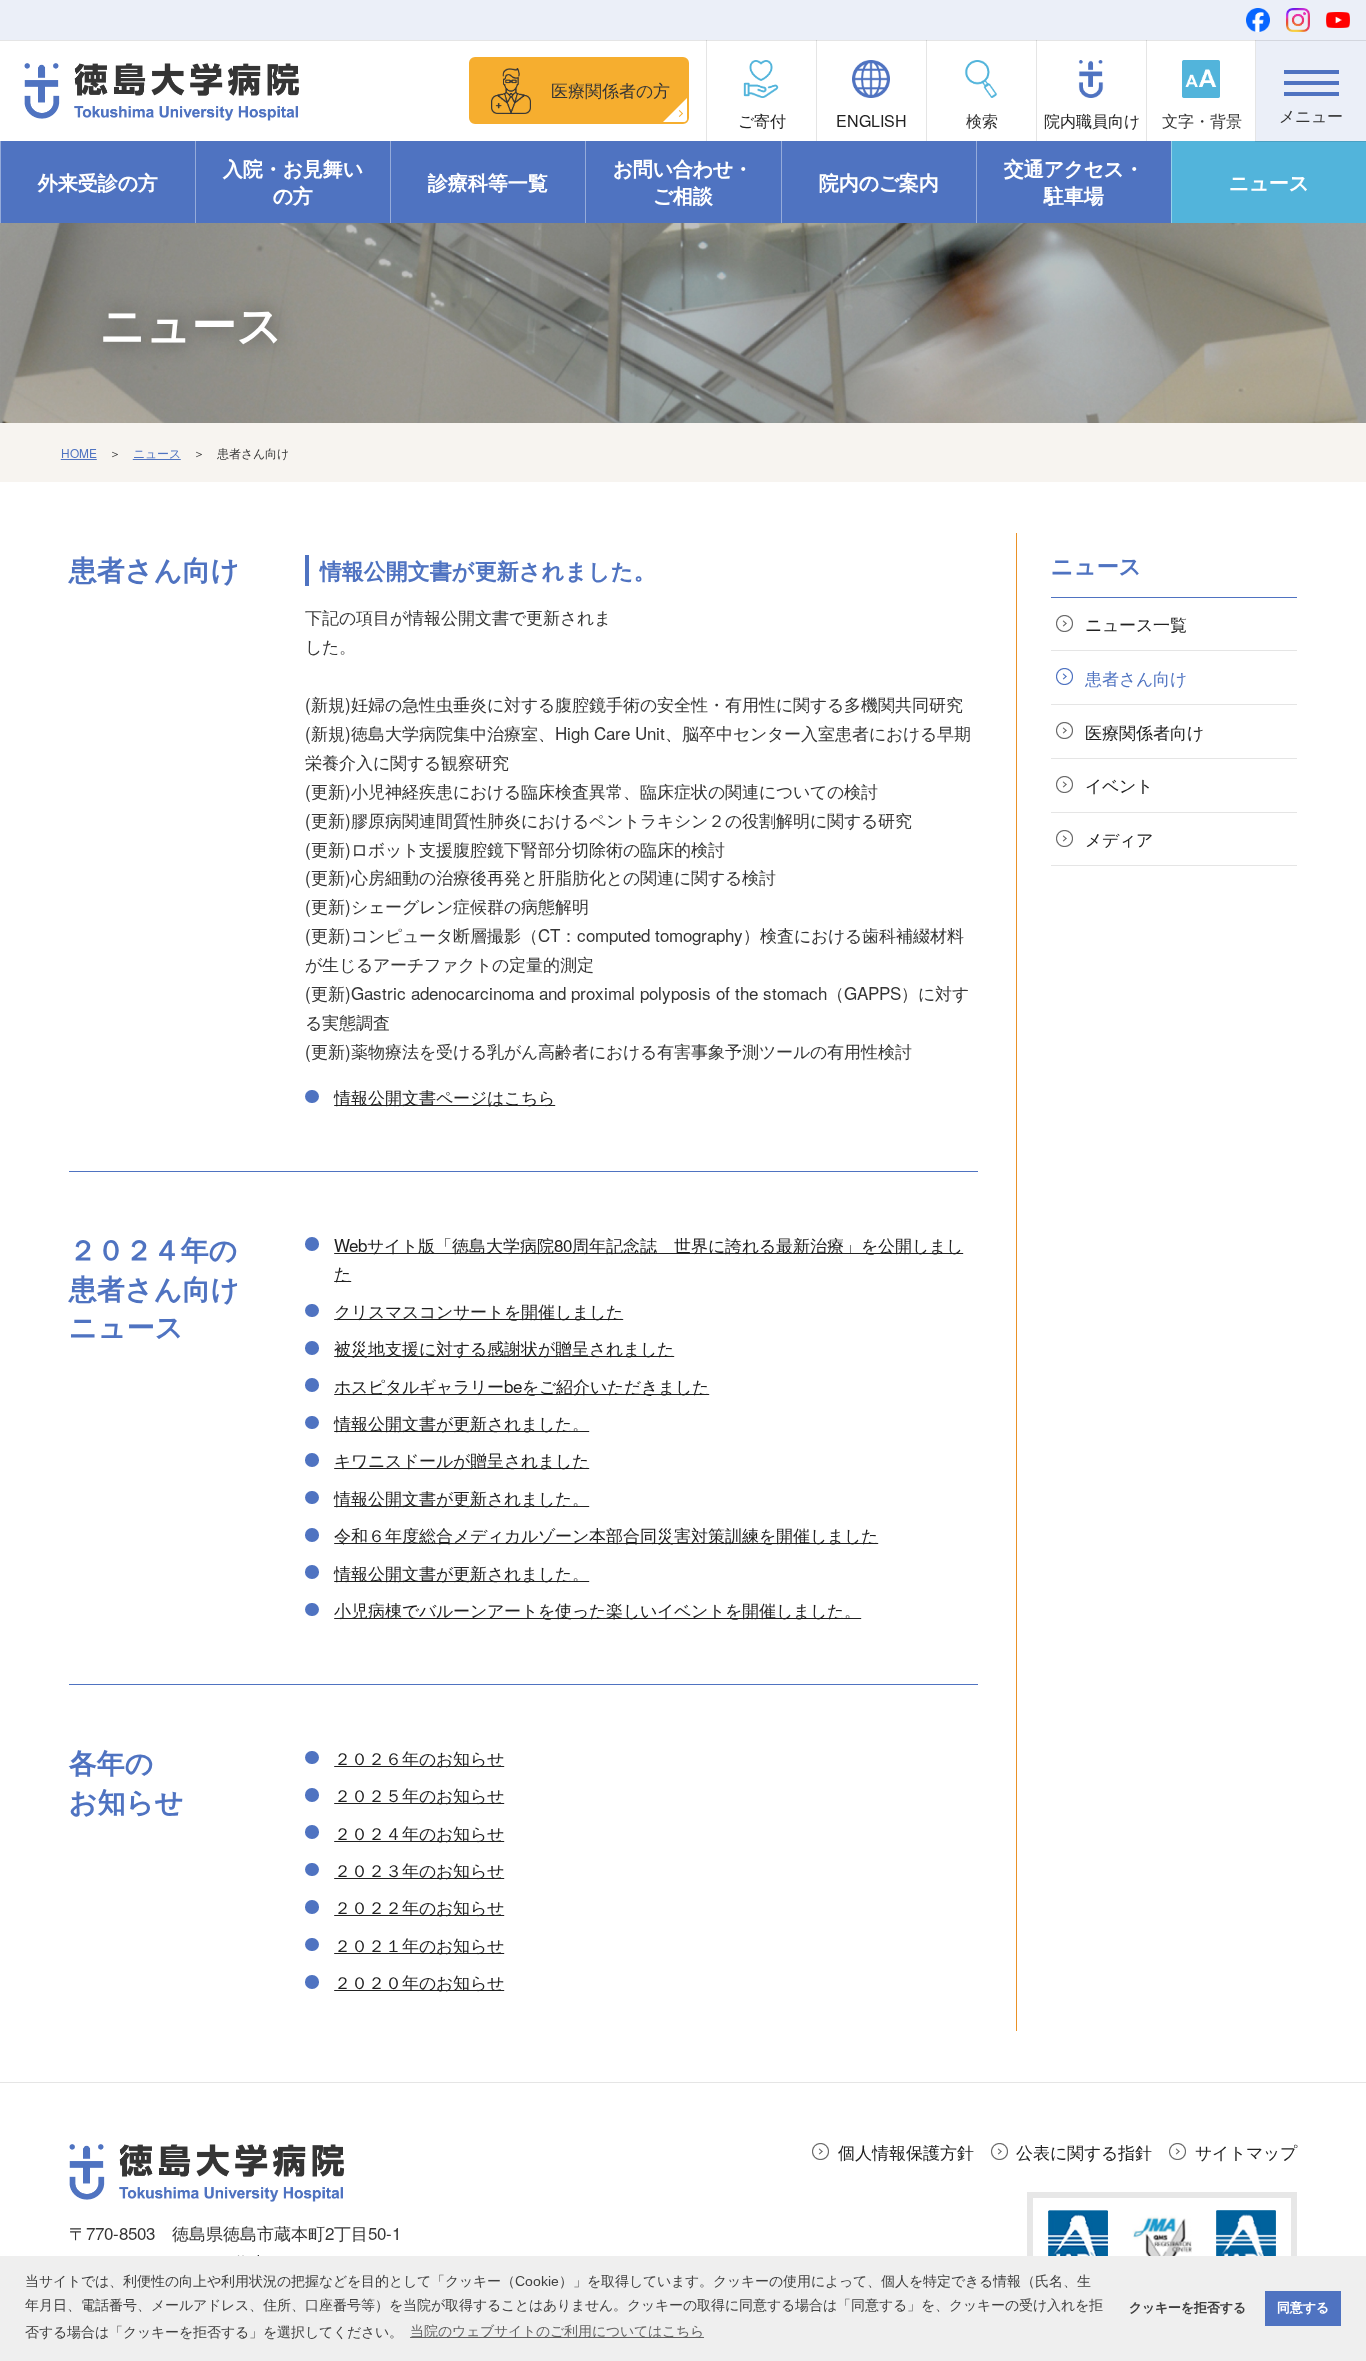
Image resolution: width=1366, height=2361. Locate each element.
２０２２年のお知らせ (419, 1906)
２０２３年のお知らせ (419, 1869)
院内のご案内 (879, 182)
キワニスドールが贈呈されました (461, 1459)
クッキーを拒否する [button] (1187, 2308)
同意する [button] (1303, 2308)
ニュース (1269, 182)
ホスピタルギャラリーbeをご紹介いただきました (521, 1385)
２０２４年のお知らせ (419, 1832)
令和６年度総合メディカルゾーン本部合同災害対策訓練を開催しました (606, 1534)
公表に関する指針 (1084, 2151)
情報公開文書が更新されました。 (461, 1422)
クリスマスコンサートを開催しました (478, 1310)
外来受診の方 (98, 182)
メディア (1119, 838)
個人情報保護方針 (906, 2151)
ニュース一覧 (1136, 623)
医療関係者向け (1144, 731)
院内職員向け (1092, 120)
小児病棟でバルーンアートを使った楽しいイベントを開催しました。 (597, 1609)
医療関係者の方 (610, 89)
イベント (1119, 784)
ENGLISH (871, 120)
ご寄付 (762, 120)
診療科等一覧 (488, 182)
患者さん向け (1136, 677)
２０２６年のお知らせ (419, 1757)
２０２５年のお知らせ (419, 1794)
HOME (79, 452)
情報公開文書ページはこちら (444, 1096)
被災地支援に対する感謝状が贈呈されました (504, 1347)
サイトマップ (1246, 2151)
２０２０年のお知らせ (419, 1981)
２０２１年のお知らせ (419, 1944)
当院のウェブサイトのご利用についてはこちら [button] (557, 2331)
